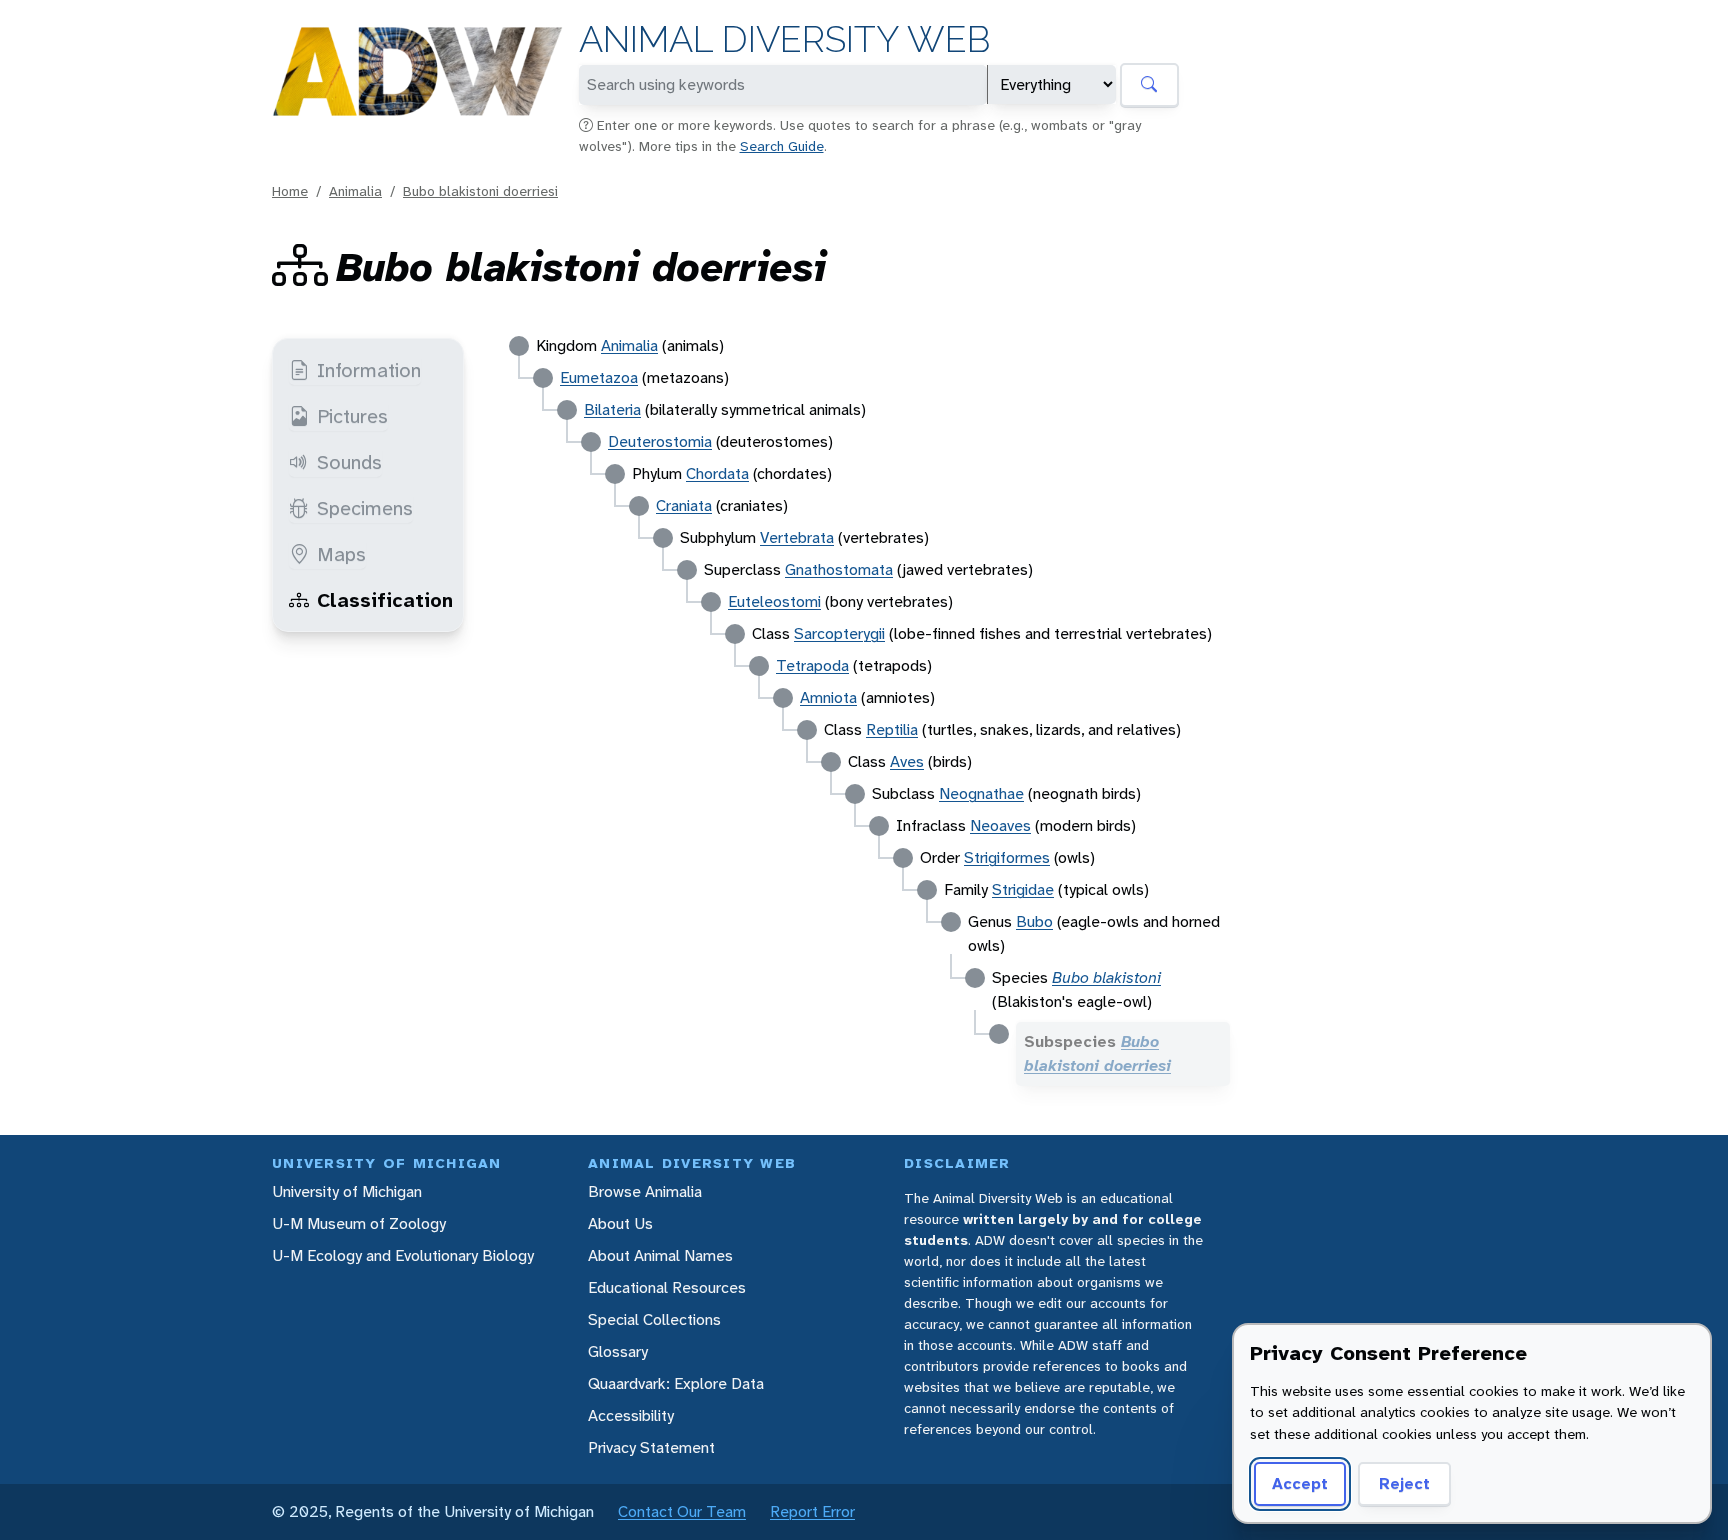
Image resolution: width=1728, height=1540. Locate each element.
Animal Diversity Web (784, 39)
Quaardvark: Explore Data (676, 1383)
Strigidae (1023, 889)
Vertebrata (797, 537)
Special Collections (654, 1319)
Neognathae (981, 793)
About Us (620, 1223)
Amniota (828, 697)
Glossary (618, 1351)
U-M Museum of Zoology (359, 1223)
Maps (341, 554)
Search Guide (782, 146)
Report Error (812, 1511)
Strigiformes (1007, 857)
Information (369, 370)
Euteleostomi (774, 601)
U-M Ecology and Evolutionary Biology (403, 1255)
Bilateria (612, 409)
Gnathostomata (839, 569)
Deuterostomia (660, 441)
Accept (1300, 1483)
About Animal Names (660, 1255)
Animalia (355, 191)
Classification (385, 600)
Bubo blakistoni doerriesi (480, 191)
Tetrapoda (812, 665)
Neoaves (1000, 825)
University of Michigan (347, 1191)
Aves (907, 761)
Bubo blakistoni (1106, 977)
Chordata (717, 473)
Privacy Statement (651, 1447)
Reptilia (892, 729)
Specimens (365, 508)
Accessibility (631, 1415)
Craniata (684, 505)
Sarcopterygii (839, 633)
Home (290, 191)
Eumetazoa (599, 377)
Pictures (352, 416)
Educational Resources (667, 1287)
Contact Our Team (682, 1511)
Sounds (349, 462)
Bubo (1034, 921)
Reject (1404, 1483)
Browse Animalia (645, 1191)
